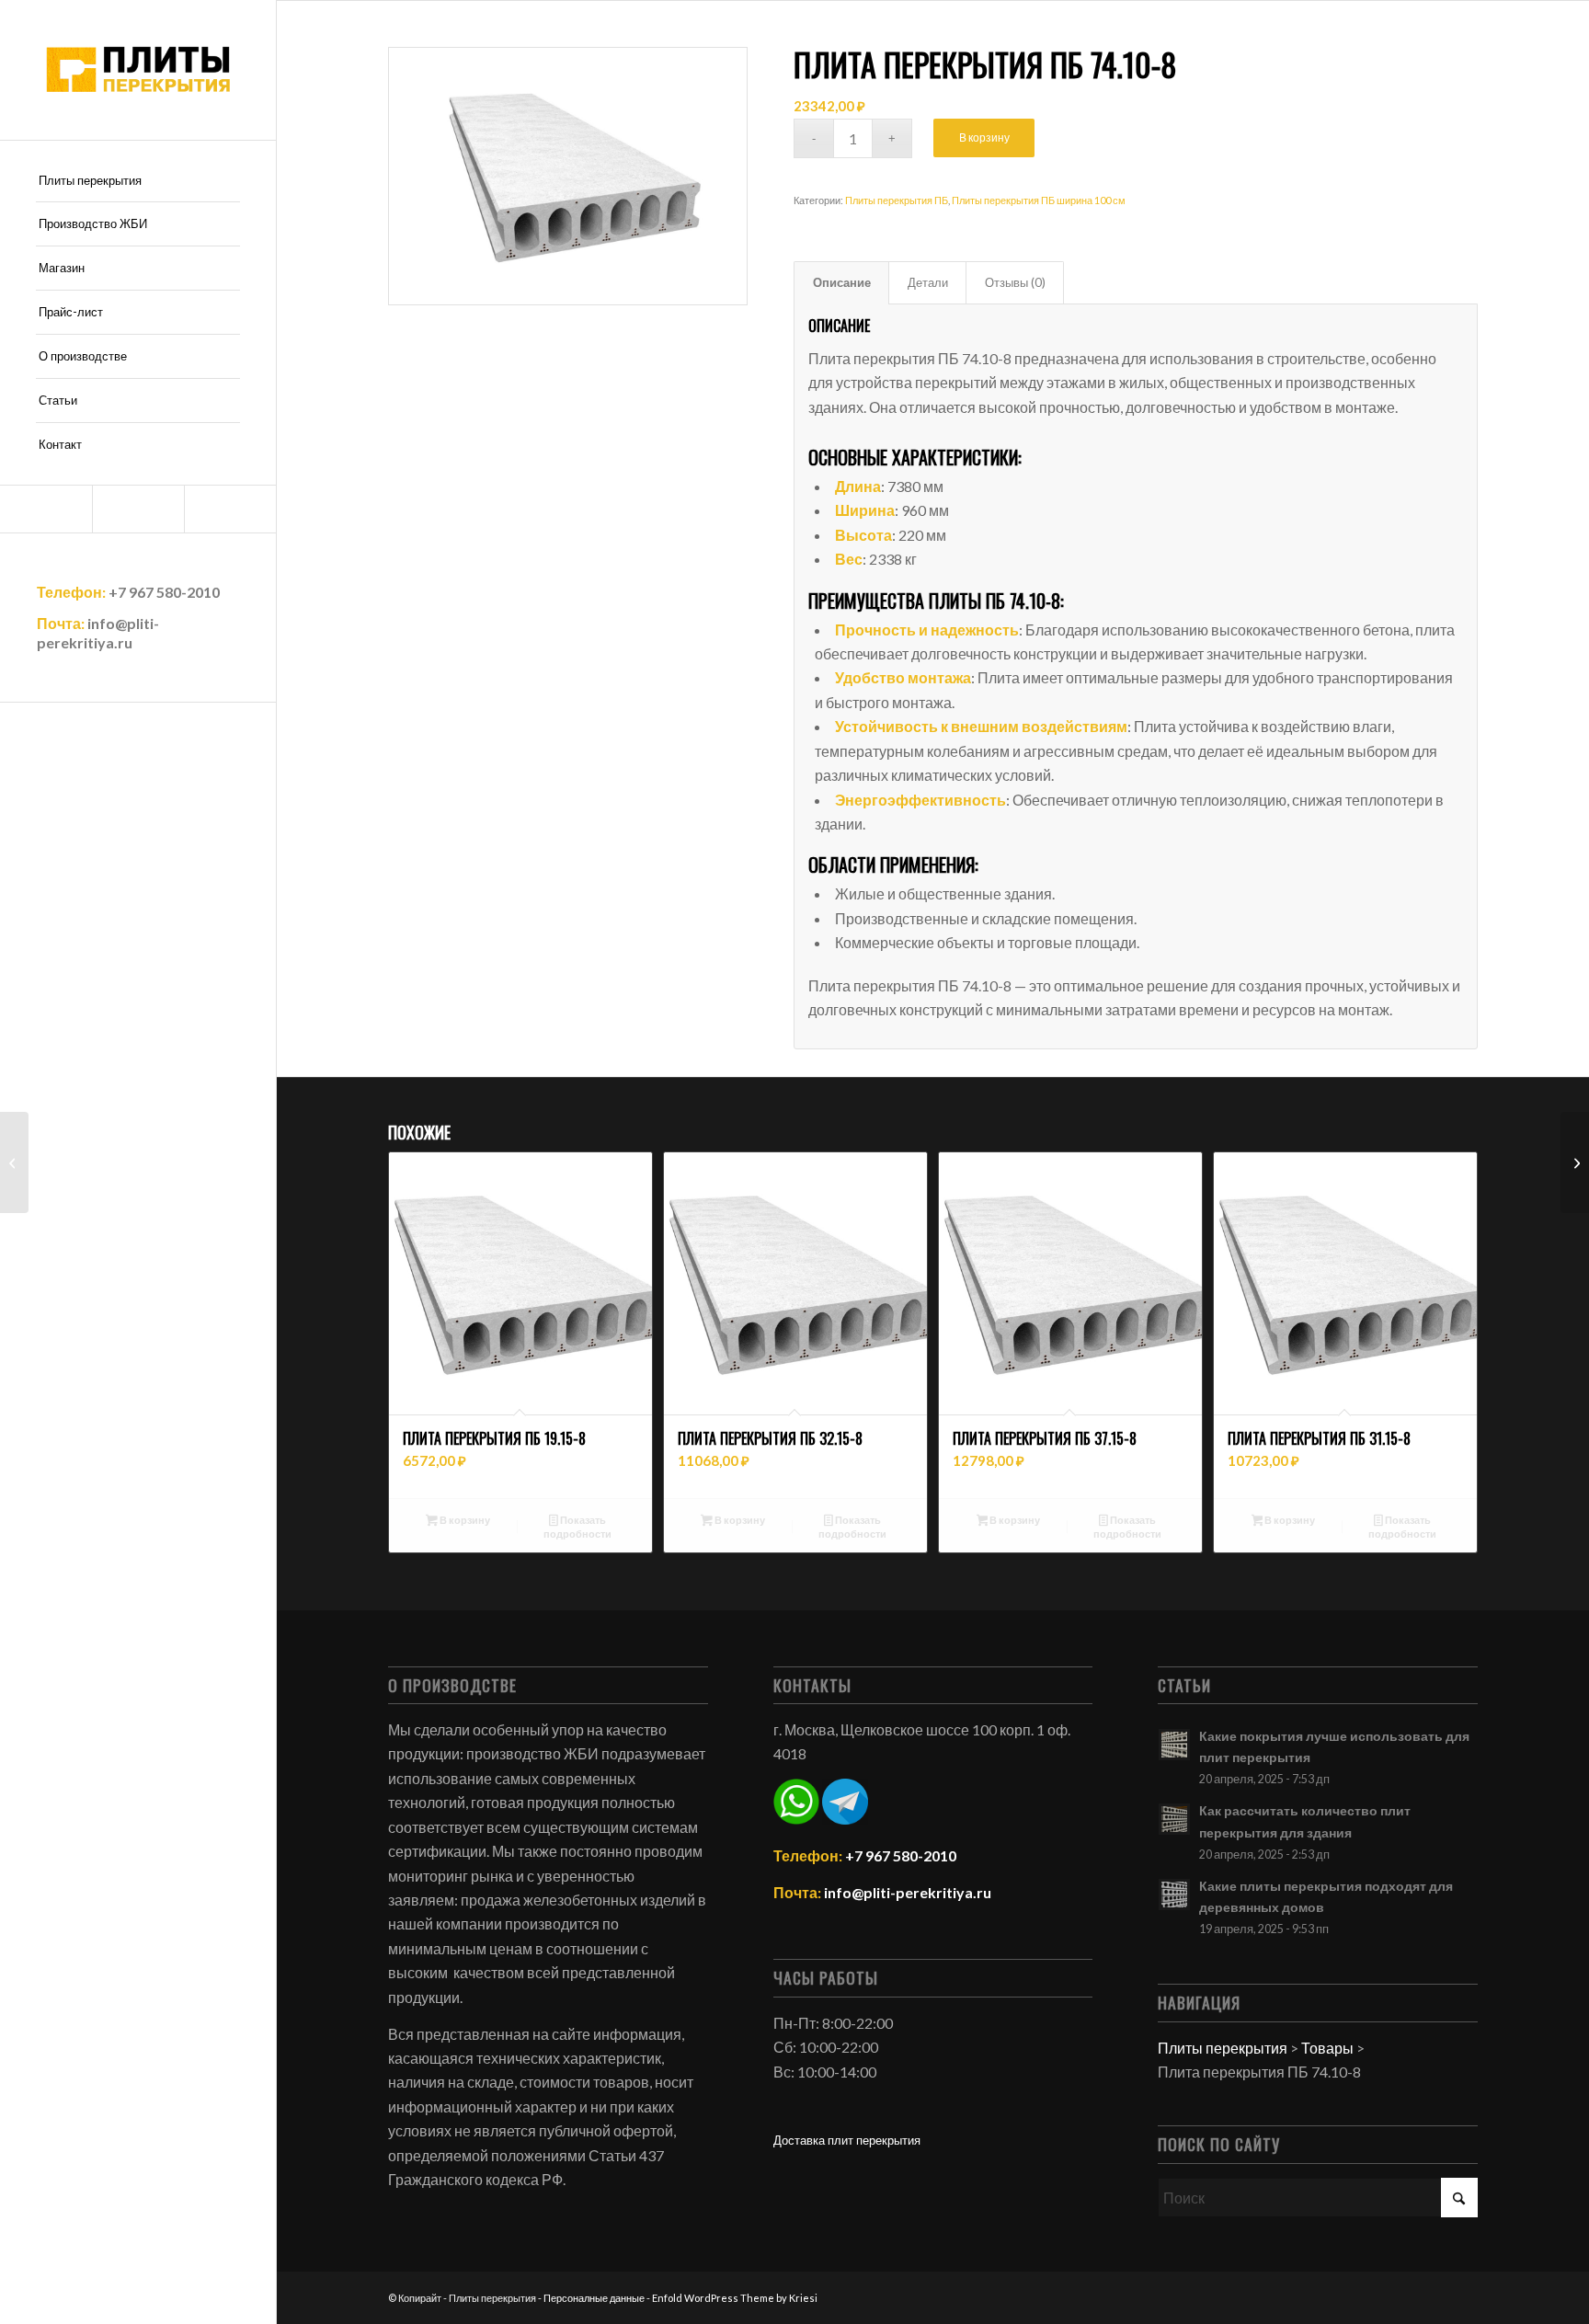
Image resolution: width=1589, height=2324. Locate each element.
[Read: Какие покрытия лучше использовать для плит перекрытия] (1174, 1745)
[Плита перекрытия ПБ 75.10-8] (1575, 1162)
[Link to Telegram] (46, 509)
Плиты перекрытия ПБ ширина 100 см (1039, 200)
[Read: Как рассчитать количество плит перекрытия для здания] (1174, 1819)
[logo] (138, 70)
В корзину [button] (464, 1520)
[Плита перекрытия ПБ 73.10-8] (14, 1162)
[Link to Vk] (230, 509)
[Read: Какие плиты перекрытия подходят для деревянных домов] (1174, 1895)
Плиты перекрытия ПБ (897, 200)
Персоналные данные (594, 2298)
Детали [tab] (928, 282)
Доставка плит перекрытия (847, 2140)
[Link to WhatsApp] (138, 509)
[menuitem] (138, 181)
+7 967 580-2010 (164, 592)
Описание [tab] (842, 282)
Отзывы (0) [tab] (1015, 282)
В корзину (984, 137)
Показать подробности (577, 1527)
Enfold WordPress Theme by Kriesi (735, 2298)
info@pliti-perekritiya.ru (98, 633)
